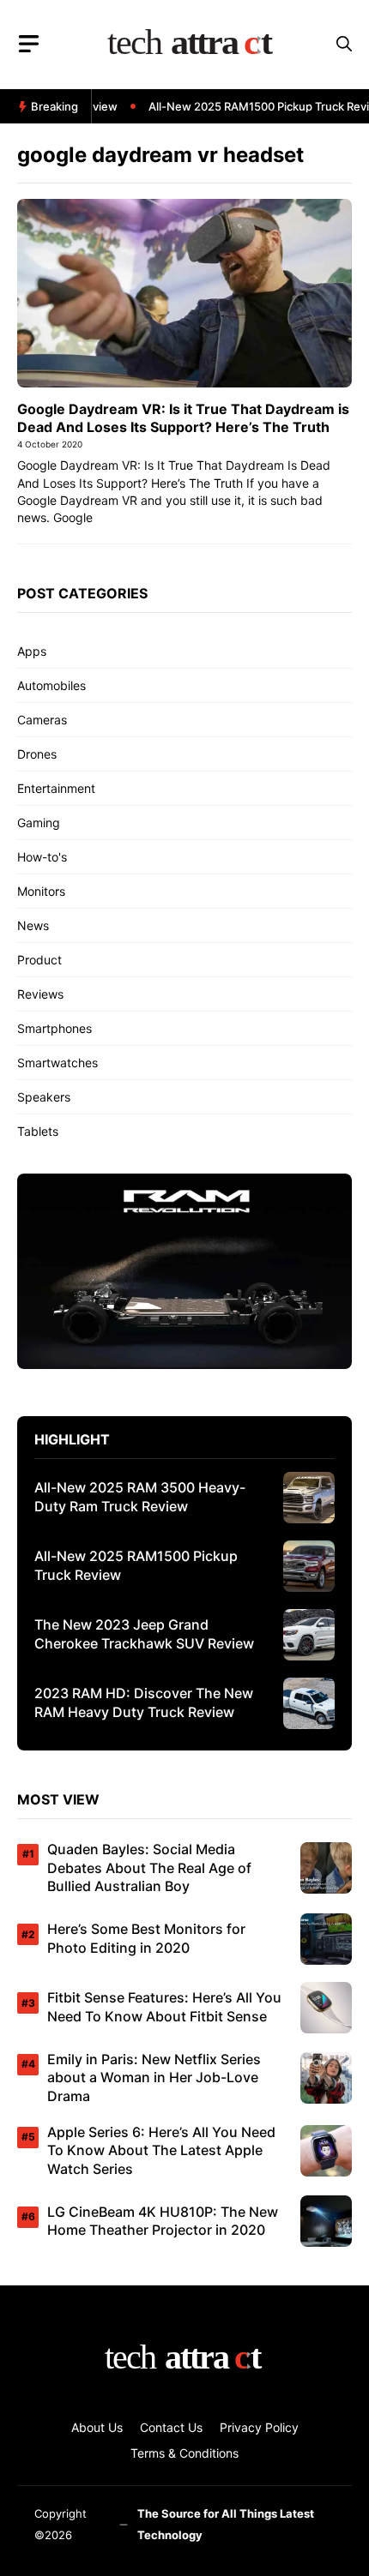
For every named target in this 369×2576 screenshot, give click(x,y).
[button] (344, 44)
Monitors (41, 891)
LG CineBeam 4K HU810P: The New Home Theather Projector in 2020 (163, 2221)
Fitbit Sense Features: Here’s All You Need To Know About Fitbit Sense (164, 2007)
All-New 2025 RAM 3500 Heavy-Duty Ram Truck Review (140, 1497)
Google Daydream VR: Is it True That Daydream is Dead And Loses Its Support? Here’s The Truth (183, 418)
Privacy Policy (259, 2427)
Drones (37, 754)
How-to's (42, 857)
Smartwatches (57, 1063)
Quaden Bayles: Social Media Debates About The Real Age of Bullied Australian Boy (149, 1867)
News (33, 925)
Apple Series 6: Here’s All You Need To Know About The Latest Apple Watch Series (161, 2150)
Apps (32, 651)
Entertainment (56, 788)
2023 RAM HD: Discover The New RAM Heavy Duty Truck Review (144, 1702)
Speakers (44, 1097)
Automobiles (51, 685)
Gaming (39, 823)
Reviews (40, 994)
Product (39, 960)
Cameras (42, 720)
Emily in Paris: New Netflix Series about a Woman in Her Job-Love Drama (154, 2078)
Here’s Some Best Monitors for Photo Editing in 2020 (146, 1938)
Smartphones (54, 1028)
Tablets (38, 1131)
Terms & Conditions (184, 2453)
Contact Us (171, 2427)
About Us (97, 2427)
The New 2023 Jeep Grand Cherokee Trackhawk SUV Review (144, 1634)
